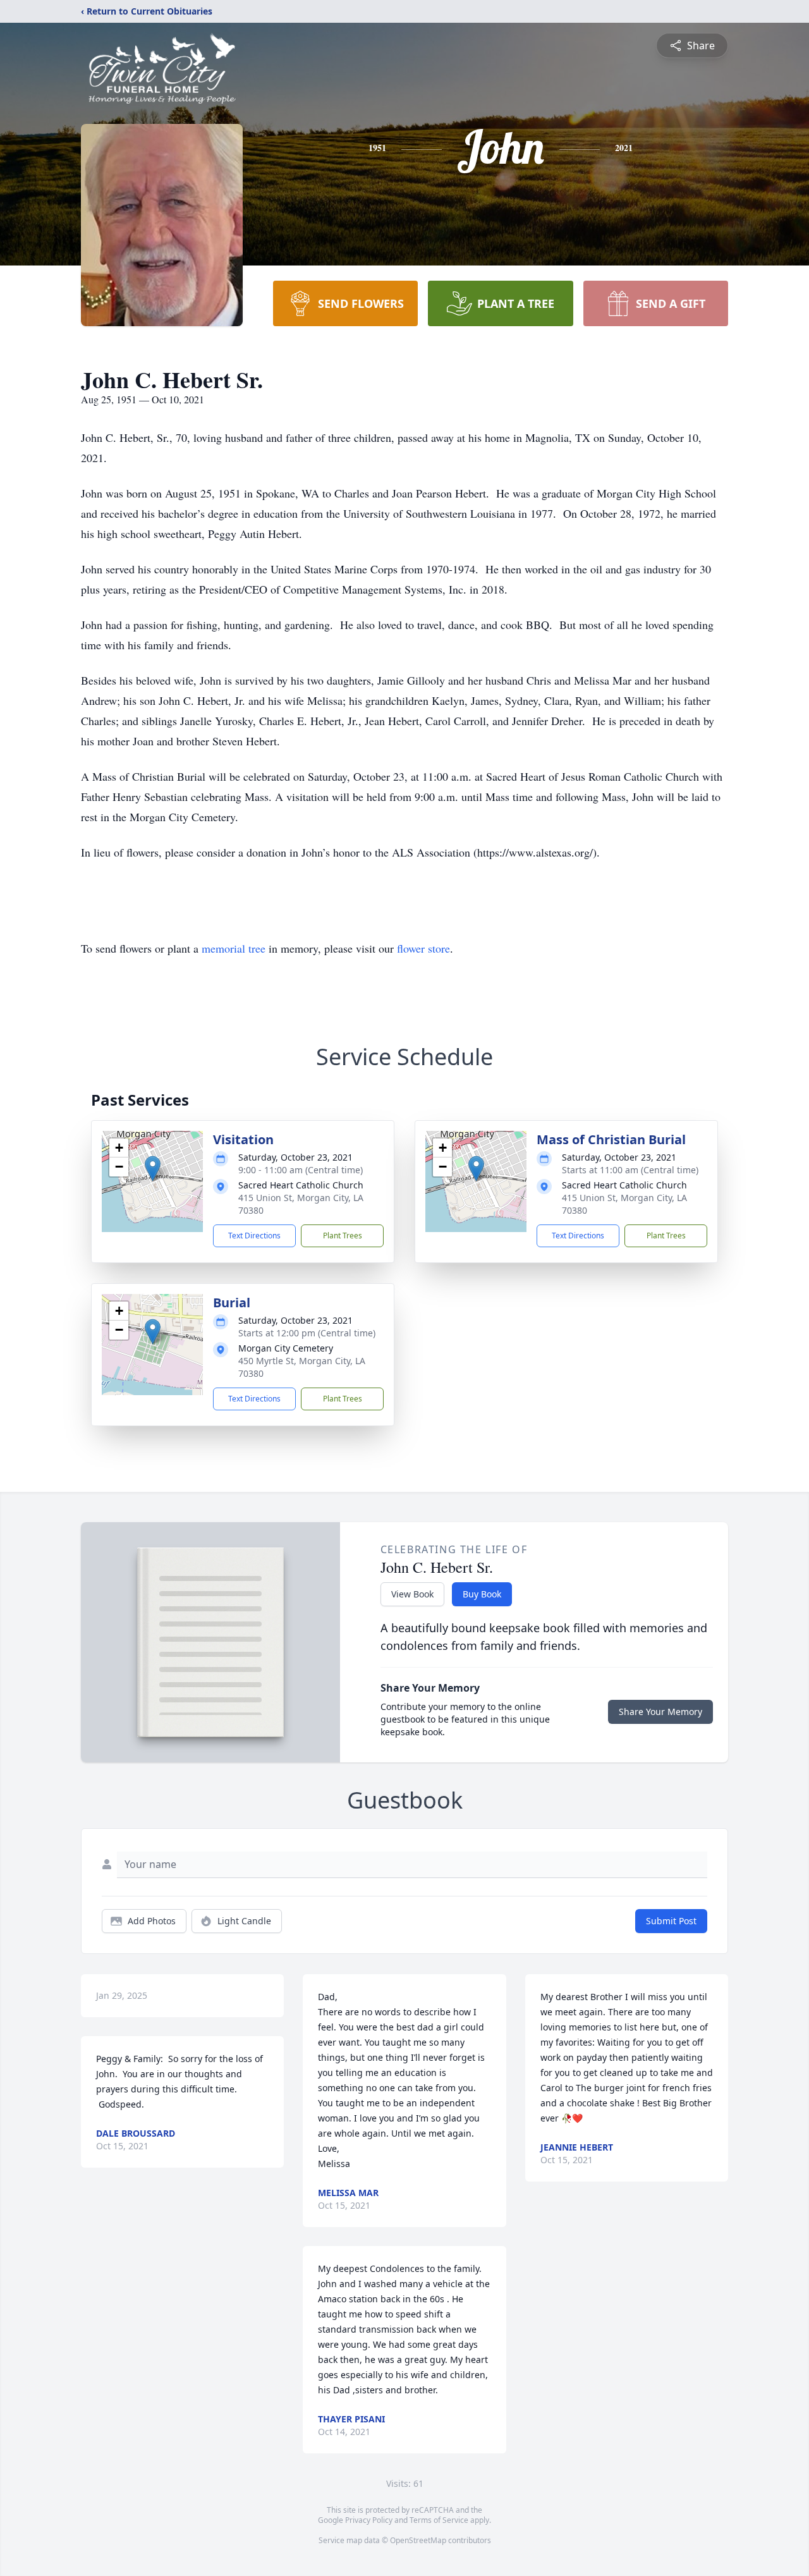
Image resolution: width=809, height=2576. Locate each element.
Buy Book (482, 1594)
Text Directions (254, 1236)
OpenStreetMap (418, 2540)
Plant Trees (343, 1236)
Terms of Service (439, 2520)
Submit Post (671, 1921)
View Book (412, 1594)
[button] (153, 1169)
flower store (423, 948)
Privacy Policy (369, 2520)
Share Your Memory (660, 1712)
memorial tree (234, 948)
